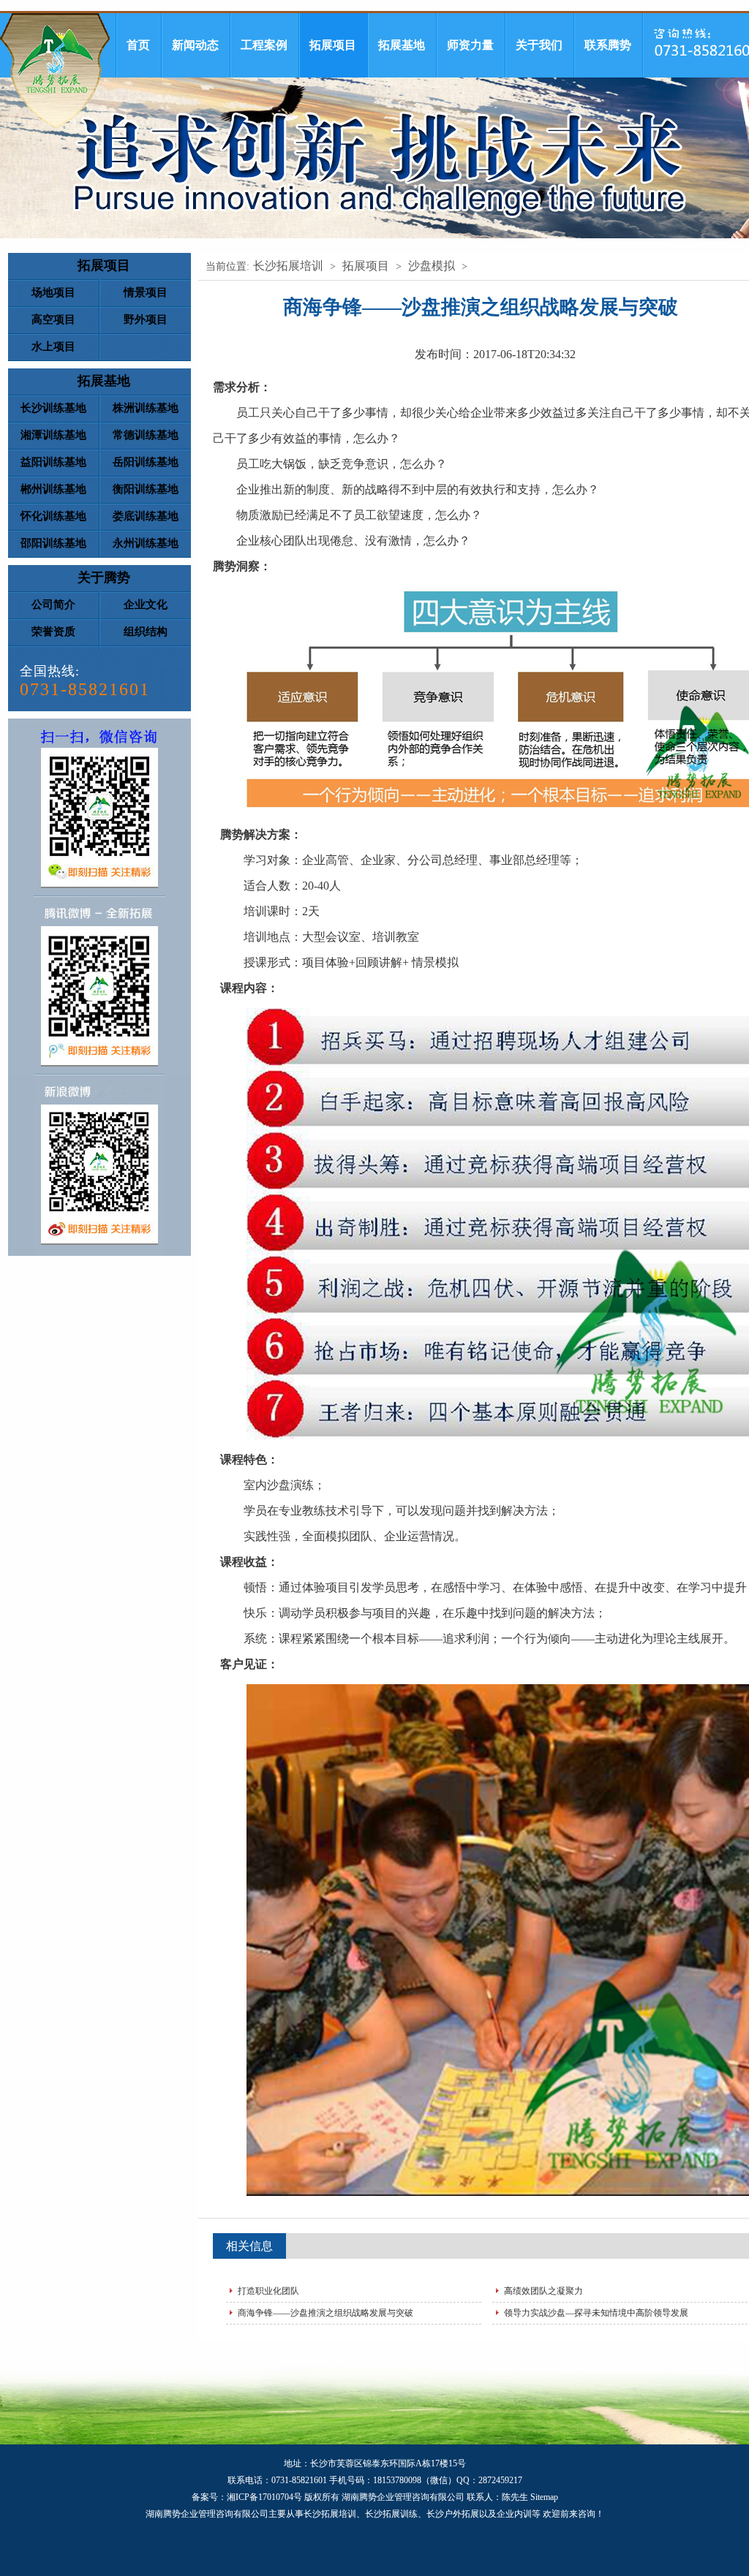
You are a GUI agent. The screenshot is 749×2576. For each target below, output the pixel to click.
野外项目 (146, 319)
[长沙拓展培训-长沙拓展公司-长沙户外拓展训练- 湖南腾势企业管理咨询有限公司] (55, 71)
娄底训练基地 (146, 516)
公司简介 (53, 605)
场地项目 (53, 292)
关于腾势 (104, 577)
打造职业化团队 (268, 2291)
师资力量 (470, 45)
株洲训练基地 (146, 408)
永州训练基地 (146, 543)
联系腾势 (608, 45)
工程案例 (264, 45)
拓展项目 (333, 45)
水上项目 (53, 346)
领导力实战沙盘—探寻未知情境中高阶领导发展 (596, 2313)
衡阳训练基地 (146, 489)
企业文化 (146, 605)
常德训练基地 (146, 435)
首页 (138, 45)
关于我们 (539, 45)
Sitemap (544, 2497)
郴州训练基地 (53, 489)
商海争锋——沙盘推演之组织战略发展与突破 (325, 2313)
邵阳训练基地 (53, 543)
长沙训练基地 (53, 408)
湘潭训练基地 (53, 435)
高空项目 (53, 319)
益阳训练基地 (53, 462)
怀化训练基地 (53, 516)
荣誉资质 (53, 632)
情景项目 (146, 292)
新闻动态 (195, 45)
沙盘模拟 (432, 266)
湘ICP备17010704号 (264, 2497)
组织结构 (146, 632)
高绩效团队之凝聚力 (543, 2291)
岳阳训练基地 (146, 462)
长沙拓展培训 (288, 266)
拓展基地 (402, 45)
